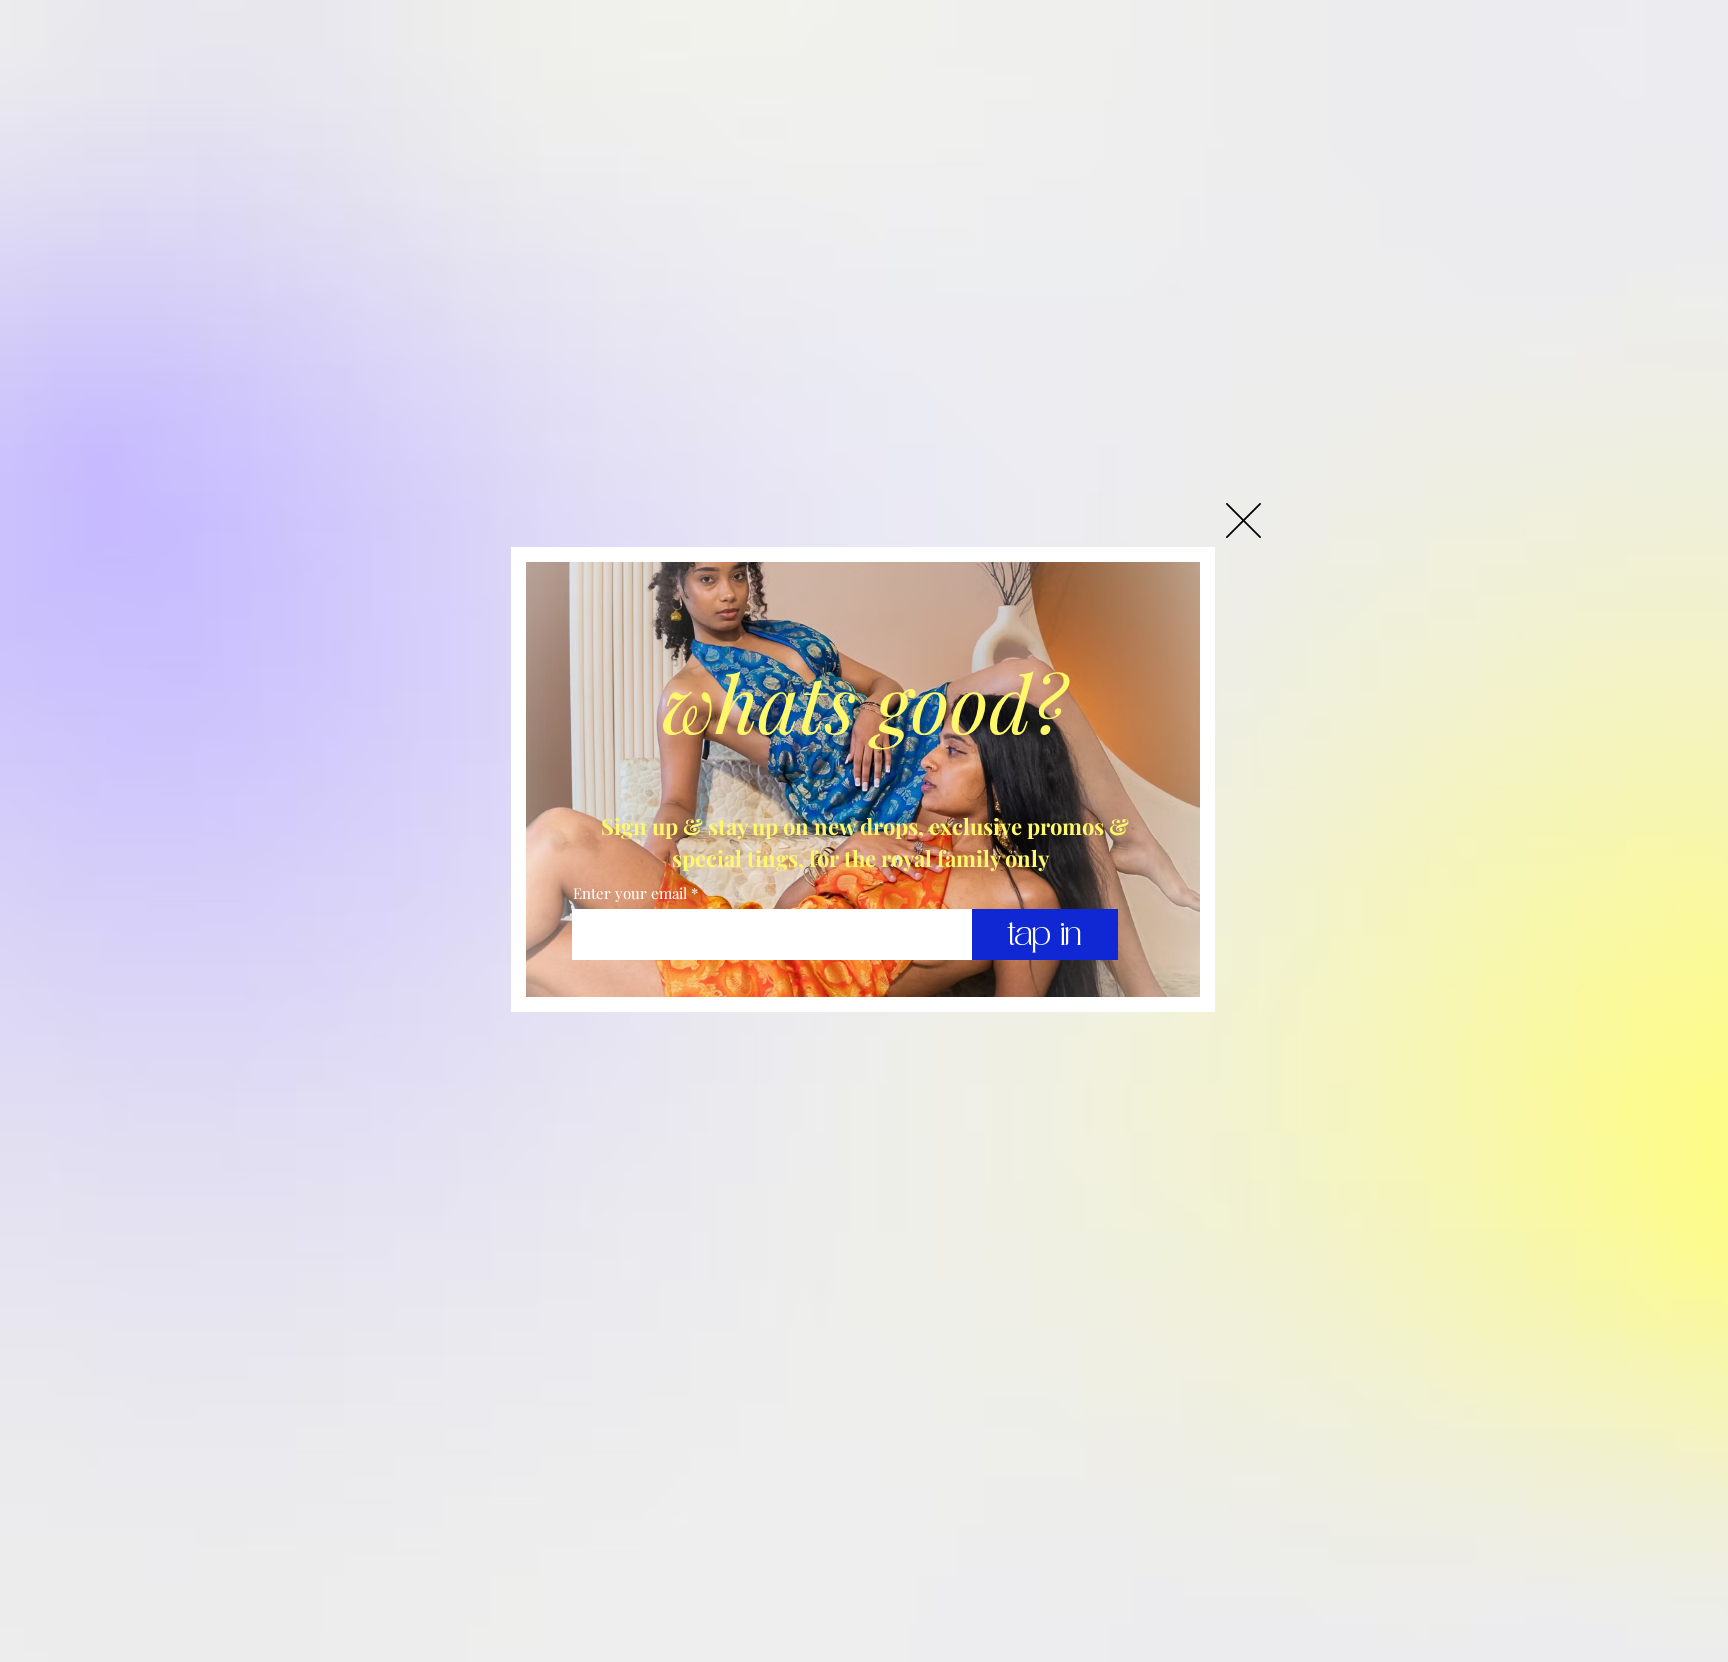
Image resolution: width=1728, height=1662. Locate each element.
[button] (1243, 520)
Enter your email (630, 893)
